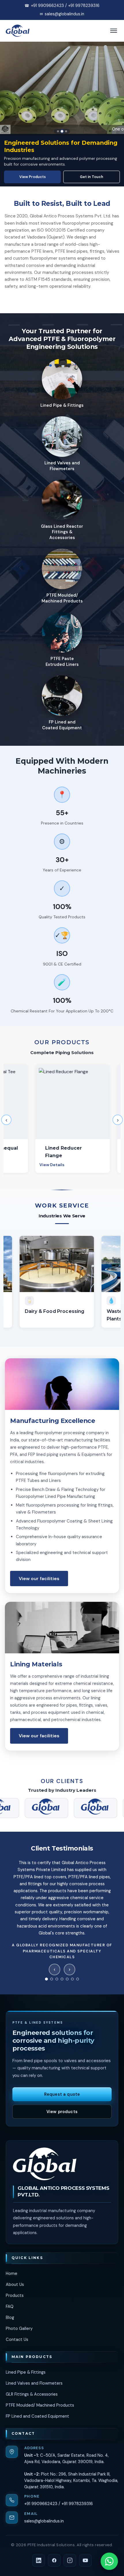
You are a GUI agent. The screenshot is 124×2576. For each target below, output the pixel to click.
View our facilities (39, 1579)
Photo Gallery (19, 2328)
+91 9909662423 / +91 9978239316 (65, 6)
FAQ (10, 2306)
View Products (33, 177)
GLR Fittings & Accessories (32, 2394)
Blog (10, 2317)
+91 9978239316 (77, 2504)
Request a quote (62, 2094)
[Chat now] (109, 2561)
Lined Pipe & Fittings (26, 2372)
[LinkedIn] (39, 2560)
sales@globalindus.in (64, 14)
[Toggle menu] (114, 31)
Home (12, 2273)
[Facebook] (54, 2560)
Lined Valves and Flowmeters (34, 2383)
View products (62, 2112)
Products (15, 2295)
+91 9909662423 (41, 2504)
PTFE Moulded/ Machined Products (40, 2405)
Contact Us (17, 2339)
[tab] (58, 131)
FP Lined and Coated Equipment (37, 2416)
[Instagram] (70, 2560)
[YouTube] (85, 2560)
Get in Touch (92, 177)
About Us (15, 2284)
